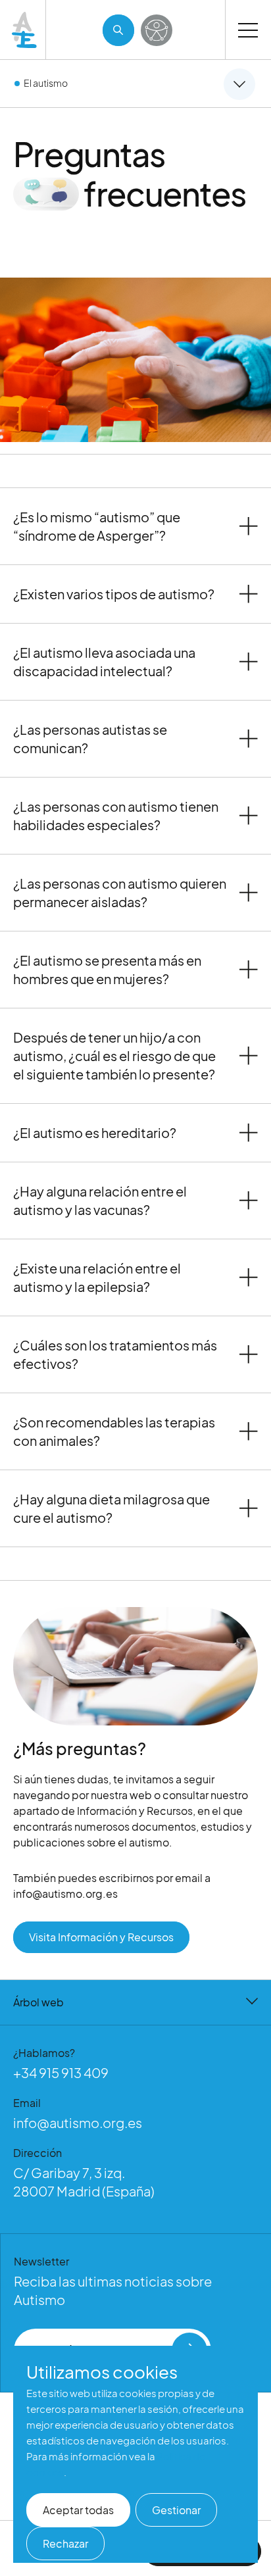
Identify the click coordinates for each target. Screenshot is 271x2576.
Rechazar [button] (65, 2543)
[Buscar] (118, 30)
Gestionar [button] (176, 2510)
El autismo (46, 83)
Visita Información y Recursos (101, 1937)
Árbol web (38, 2002)
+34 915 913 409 (61, 2072)
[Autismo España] (25, 30)
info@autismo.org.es (78, 2122)
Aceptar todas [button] (78, 2510)
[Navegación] (248, 30)
